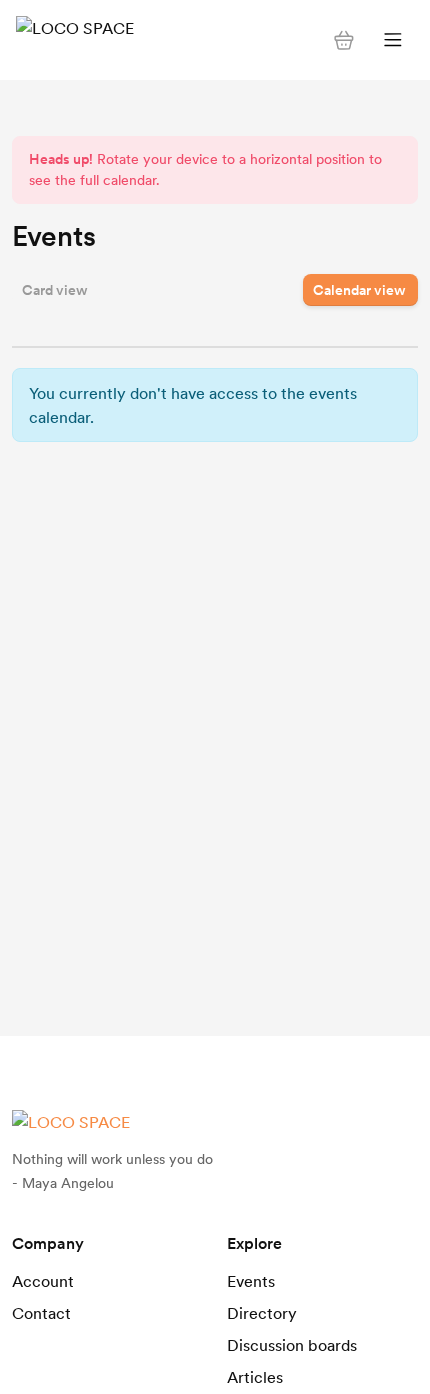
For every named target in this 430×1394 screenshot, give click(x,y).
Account (43, 1281)
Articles (255, 1377)
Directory (262, 1313)
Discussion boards (292, 1345)
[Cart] (344, 40)
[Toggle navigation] (393, 40)
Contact (41, 1313)
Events (251, 1281)
